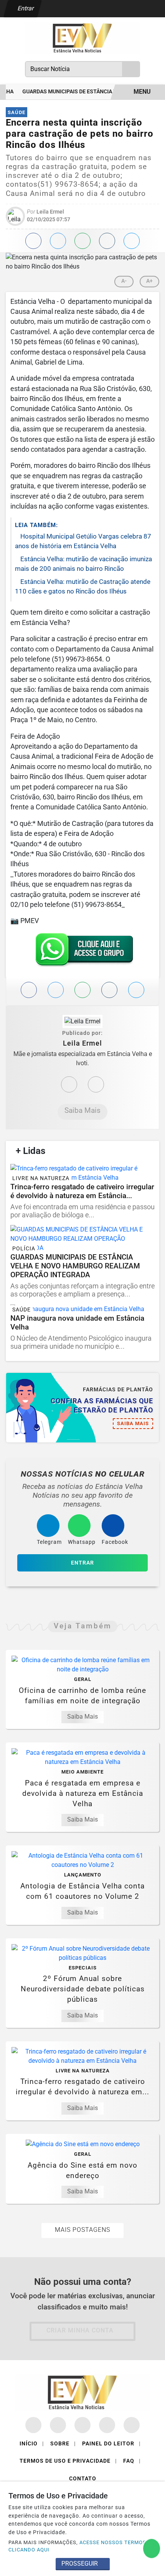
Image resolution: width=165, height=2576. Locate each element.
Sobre (63, 2443)
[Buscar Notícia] (131, 69)
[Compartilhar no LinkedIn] (132, 241)
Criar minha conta (80, 2330)
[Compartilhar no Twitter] (58, 241)
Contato (83, 2478)
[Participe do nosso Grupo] (82, 952)
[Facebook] (96, 1084)
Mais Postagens (82, 2230)
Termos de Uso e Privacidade (68, 2461)
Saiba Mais (82, 1110)
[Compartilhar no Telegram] (107, 241)
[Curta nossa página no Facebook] (33, 2425)
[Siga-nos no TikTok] (132, 2425)
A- (124, 281)
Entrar (25, 8)
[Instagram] (69, 1084)
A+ (149, 281)
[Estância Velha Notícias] (82, 37)
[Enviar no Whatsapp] (82, 241)
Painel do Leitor (111, 2443)
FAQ (132, 2461)
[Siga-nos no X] (82, 2425)
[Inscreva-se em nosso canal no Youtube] (107, 2425)
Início (32, 2443)
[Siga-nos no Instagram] (58, 2425)
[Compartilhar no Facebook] (33, 241)
